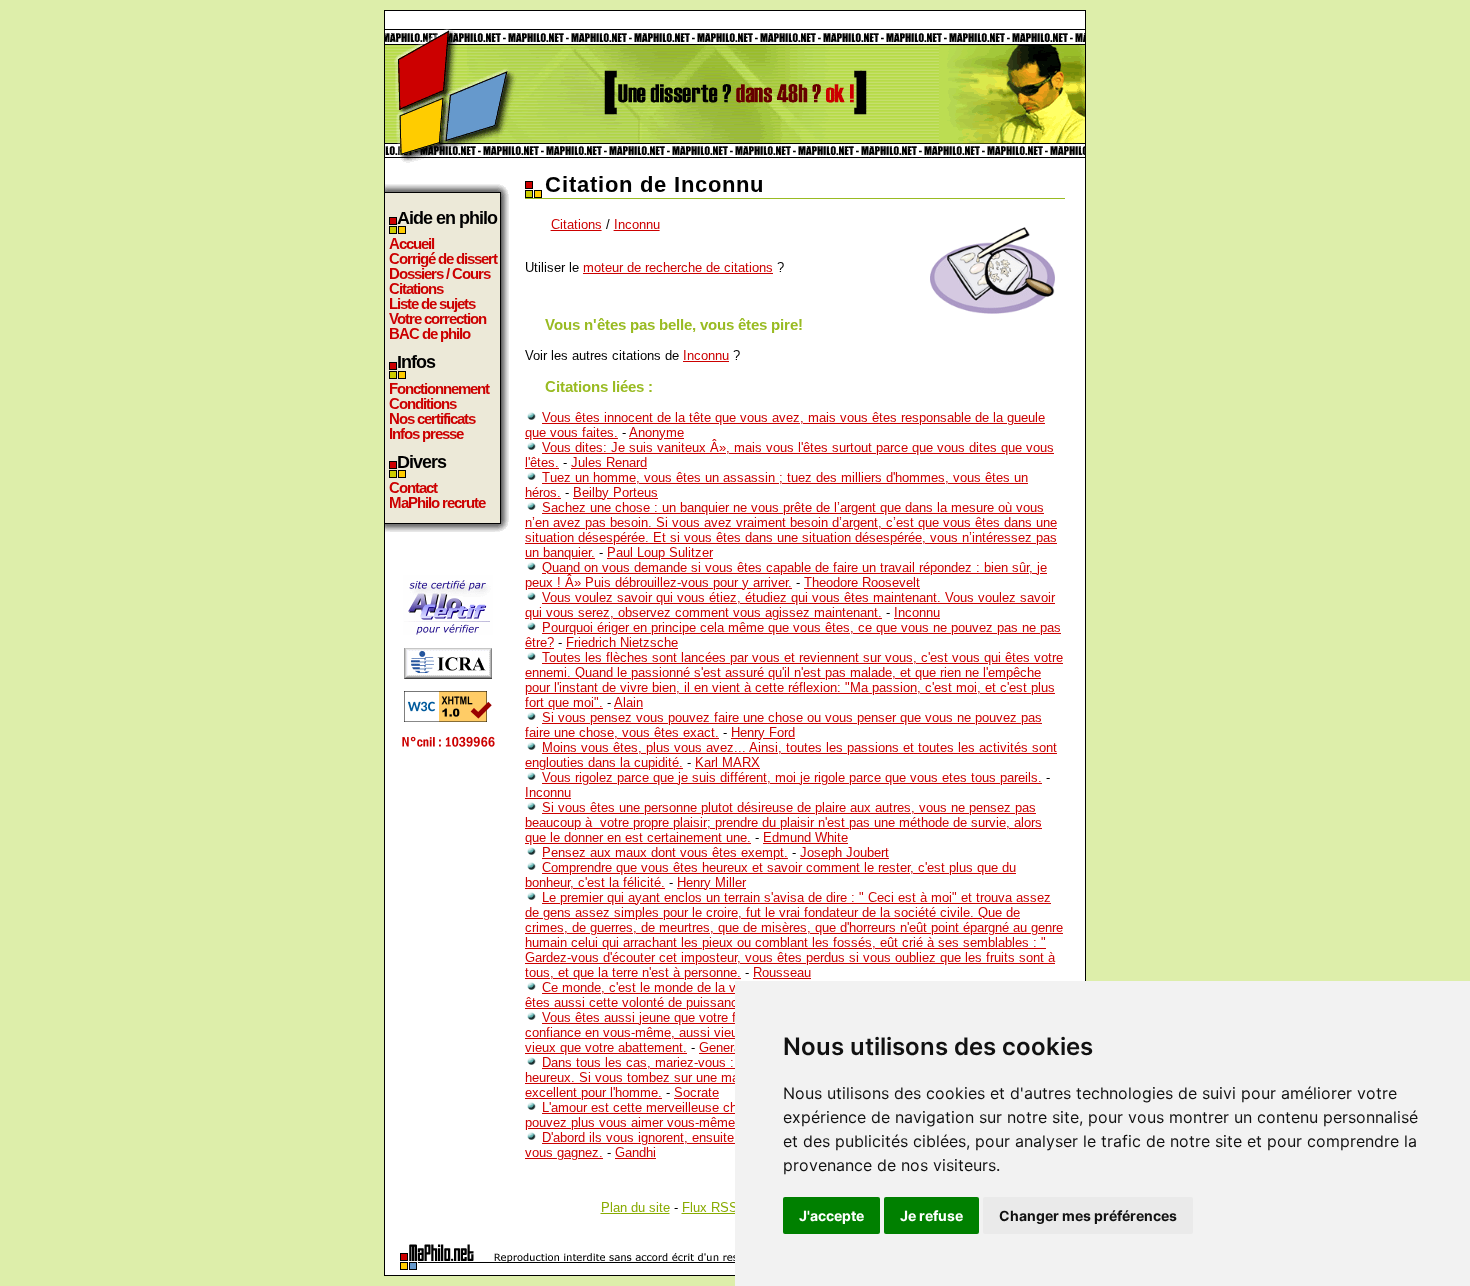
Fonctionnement (439, 388)
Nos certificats (432, 418)
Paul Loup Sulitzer (660, 552)
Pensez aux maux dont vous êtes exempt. (665, 852)
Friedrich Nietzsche (622, 642)
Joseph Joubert (844, 852)
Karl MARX (727, 762)
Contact (413, 487)
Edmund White (805, 837)
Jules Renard (609, 462)
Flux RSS (710, 1207)
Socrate (696, 1092)
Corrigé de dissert (443, 258)
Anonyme (656, 432)
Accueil (411, 243)
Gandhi (635, 1152)
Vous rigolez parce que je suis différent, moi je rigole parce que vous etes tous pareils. (792, 777)
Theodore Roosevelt (862, 582)
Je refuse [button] (931, 1215)
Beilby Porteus (615, 492)
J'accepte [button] (831, 1215)
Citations (416, 288)
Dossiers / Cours (439, 273)
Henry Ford (763, 732)
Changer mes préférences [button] (1088, 1215)
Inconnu (637, 224)
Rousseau (782, 972)
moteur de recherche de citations (678, 267)
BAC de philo (429, 333)
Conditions (422, 403)
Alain (628, 702)
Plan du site (635, 1207)
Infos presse (426, 433)
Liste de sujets (432, 303)
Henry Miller (711, 882)
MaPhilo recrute (437, 502)
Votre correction (437, 318)
